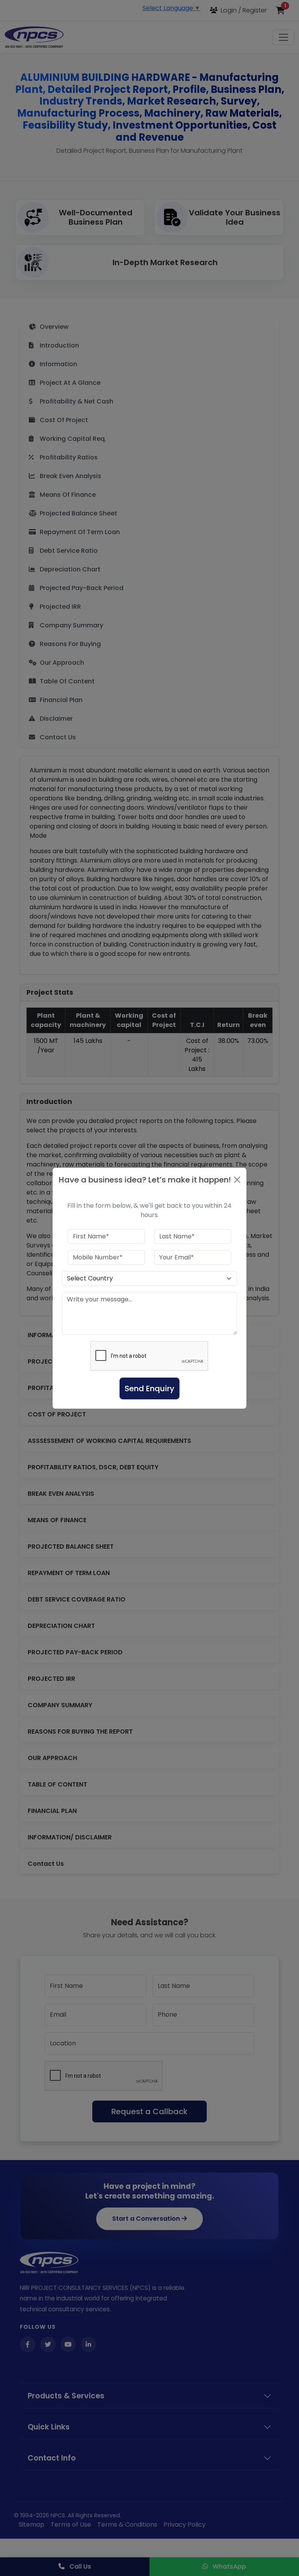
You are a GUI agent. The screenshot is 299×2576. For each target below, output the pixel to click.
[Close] (237, 1180)
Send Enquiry (149, 1388)
